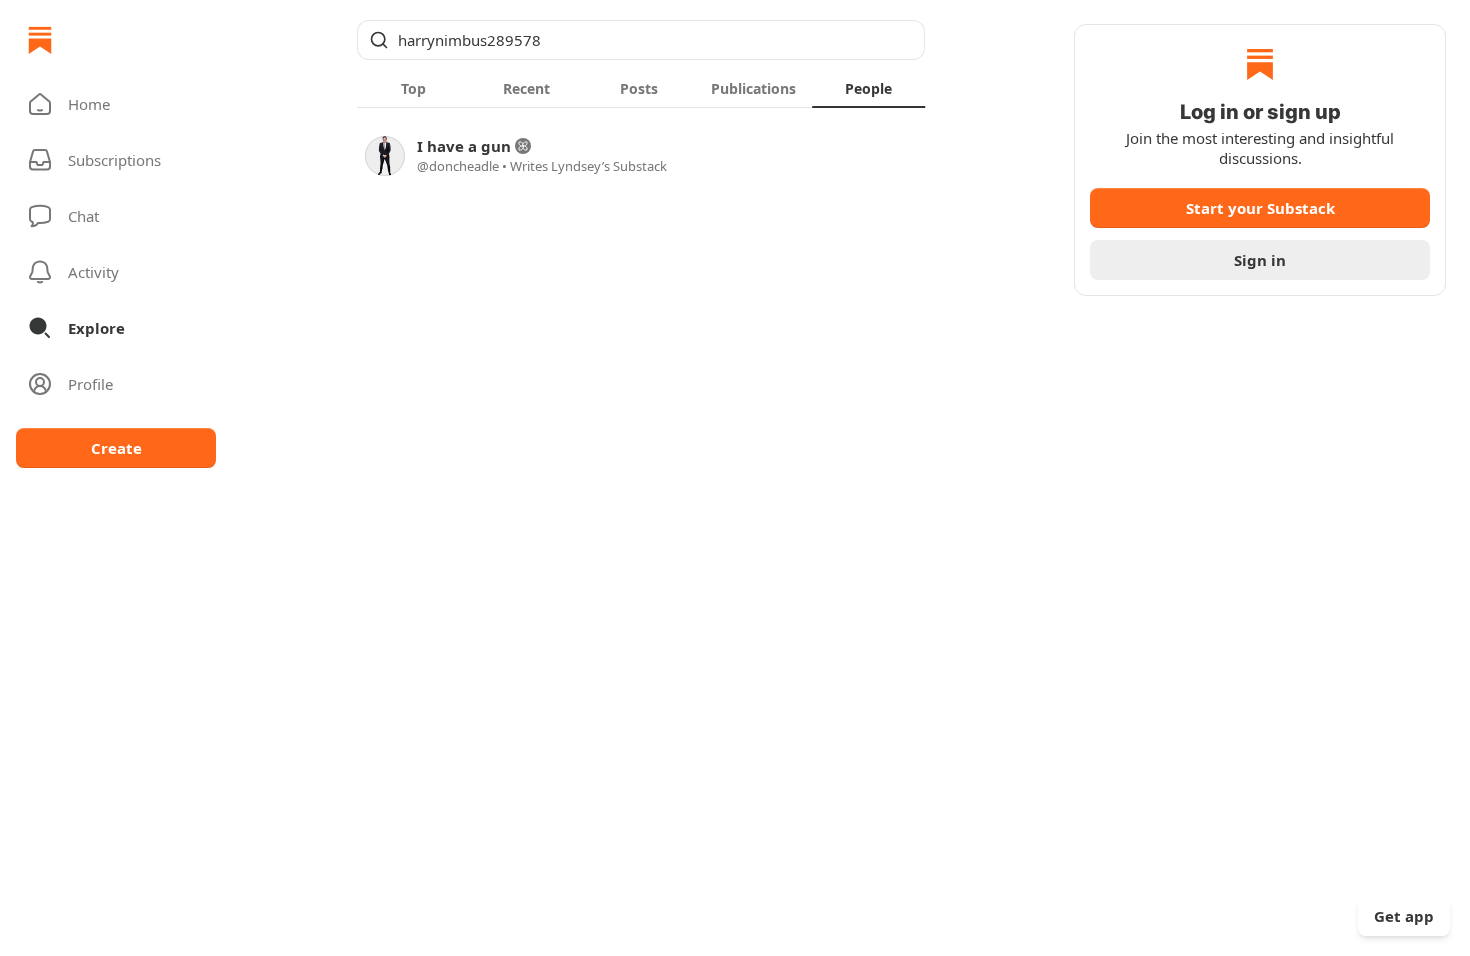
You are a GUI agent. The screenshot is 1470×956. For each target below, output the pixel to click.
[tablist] (641, 88)
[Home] (40, 40)
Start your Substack (1260, 208)
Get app (1404, 916)
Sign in (1260, 260)
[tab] (413, 88)
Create (116, 448)
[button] (116, 104)
